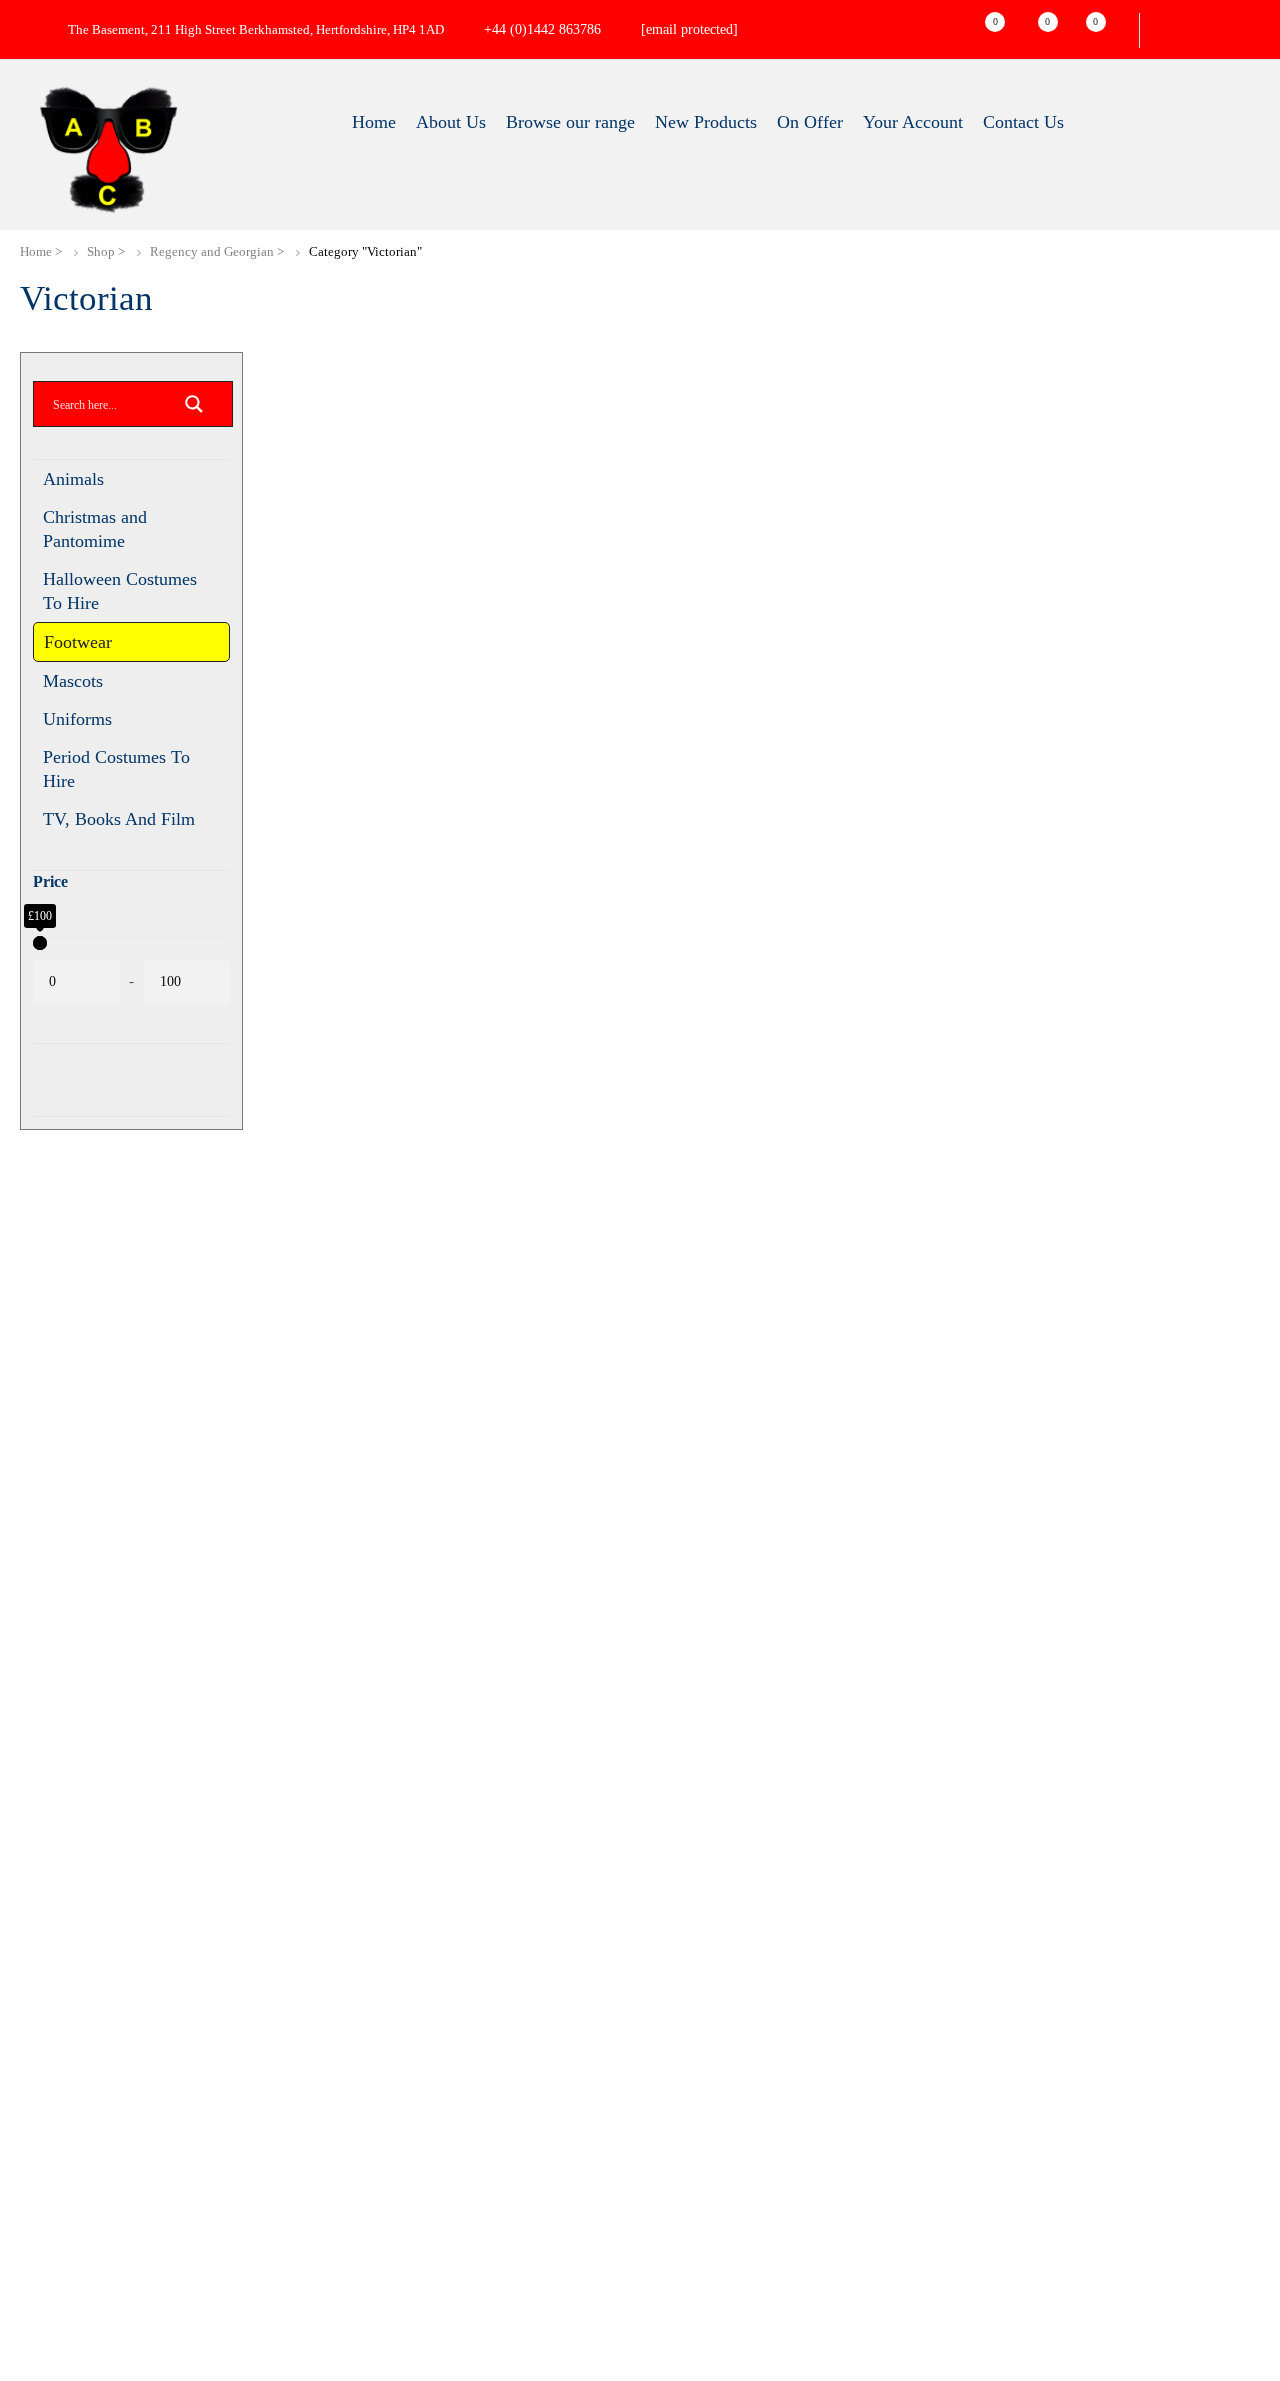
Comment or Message (116, 1584)
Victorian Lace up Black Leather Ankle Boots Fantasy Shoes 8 (370, 810)
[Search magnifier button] (194, 409)
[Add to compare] (461, 489)
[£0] (40, 951)
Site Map (685, 2106)
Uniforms (77, 723)
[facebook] (970, 2206)
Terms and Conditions (732, 2134)
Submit (84, 1773)
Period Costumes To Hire (116, 773)
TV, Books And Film (119, 825)
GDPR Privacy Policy (731, 2190)
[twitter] (1010, 2206)
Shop (101, 251)
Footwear (78, 644)
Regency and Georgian (212, 251)
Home (36, 251)
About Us (687, 2050)
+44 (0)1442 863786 (542, 29)
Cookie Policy (703, 2162)
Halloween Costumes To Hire (120, 591)
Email (69, 1370)
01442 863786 (1028, 2106)
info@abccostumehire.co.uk (720, 29)
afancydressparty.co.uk (508, 2136)
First (56, 1242)
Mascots (73, 685)
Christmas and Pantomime (95, 529)
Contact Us (692, 2218)
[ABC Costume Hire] (108, 150)
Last (55, 1322)
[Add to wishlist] (461, 465)
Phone (64, 1477)
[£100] (221, 951)
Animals (73, 479)
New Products (703, 2078)
